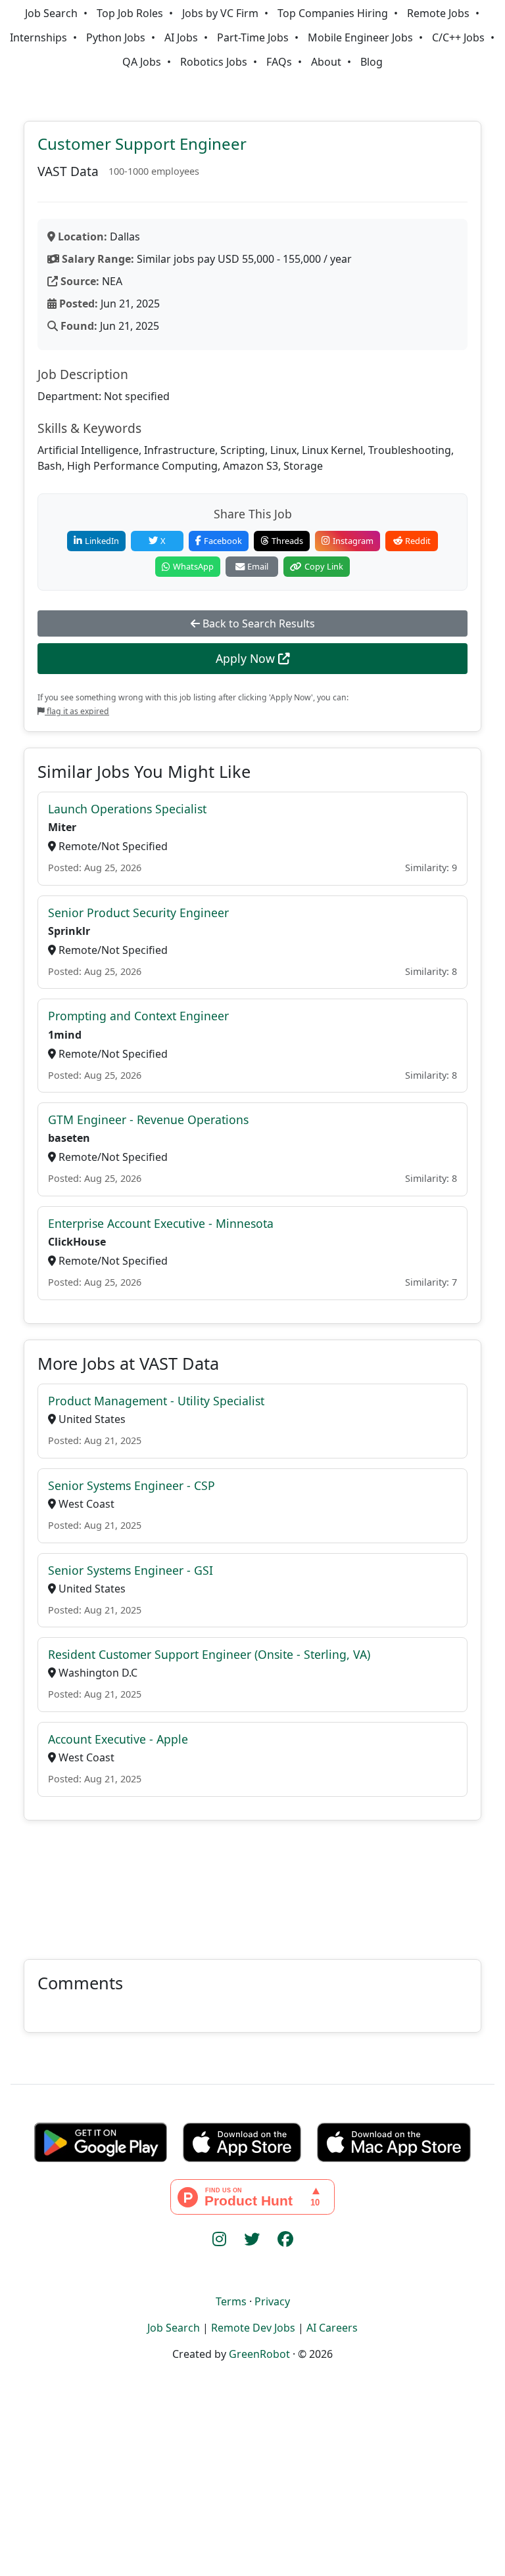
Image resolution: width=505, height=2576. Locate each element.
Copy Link (324, 566)
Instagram (353, 541)
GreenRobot (259, 2354)
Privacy (272, 2301)
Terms (231, 2301)
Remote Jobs (438, 13)
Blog (372, 62)
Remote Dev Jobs (253, 2328)
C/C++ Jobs (458, 37)
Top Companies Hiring (333, 13)
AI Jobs (181, 37)
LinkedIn (102, 541)
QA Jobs (142, 62)
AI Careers (332, 2328)
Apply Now (247, 658)
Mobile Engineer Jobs (360, 37)
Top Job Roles (130, 13)
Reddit (418, 541)
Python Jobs (116, 37)
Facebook (223, 541)
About (326, 62)
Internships (38, 37)
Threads (287, 541)
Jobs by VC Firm (220, 13)
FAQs (279, 62)
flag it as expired (77, 711)
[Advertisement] (252, 1882)
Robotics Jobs (214, 62)
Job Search (51, 13)
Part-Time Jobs (253, 37)
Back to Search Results (257, 623)
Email (258, 566)
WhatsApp (193, 566)
